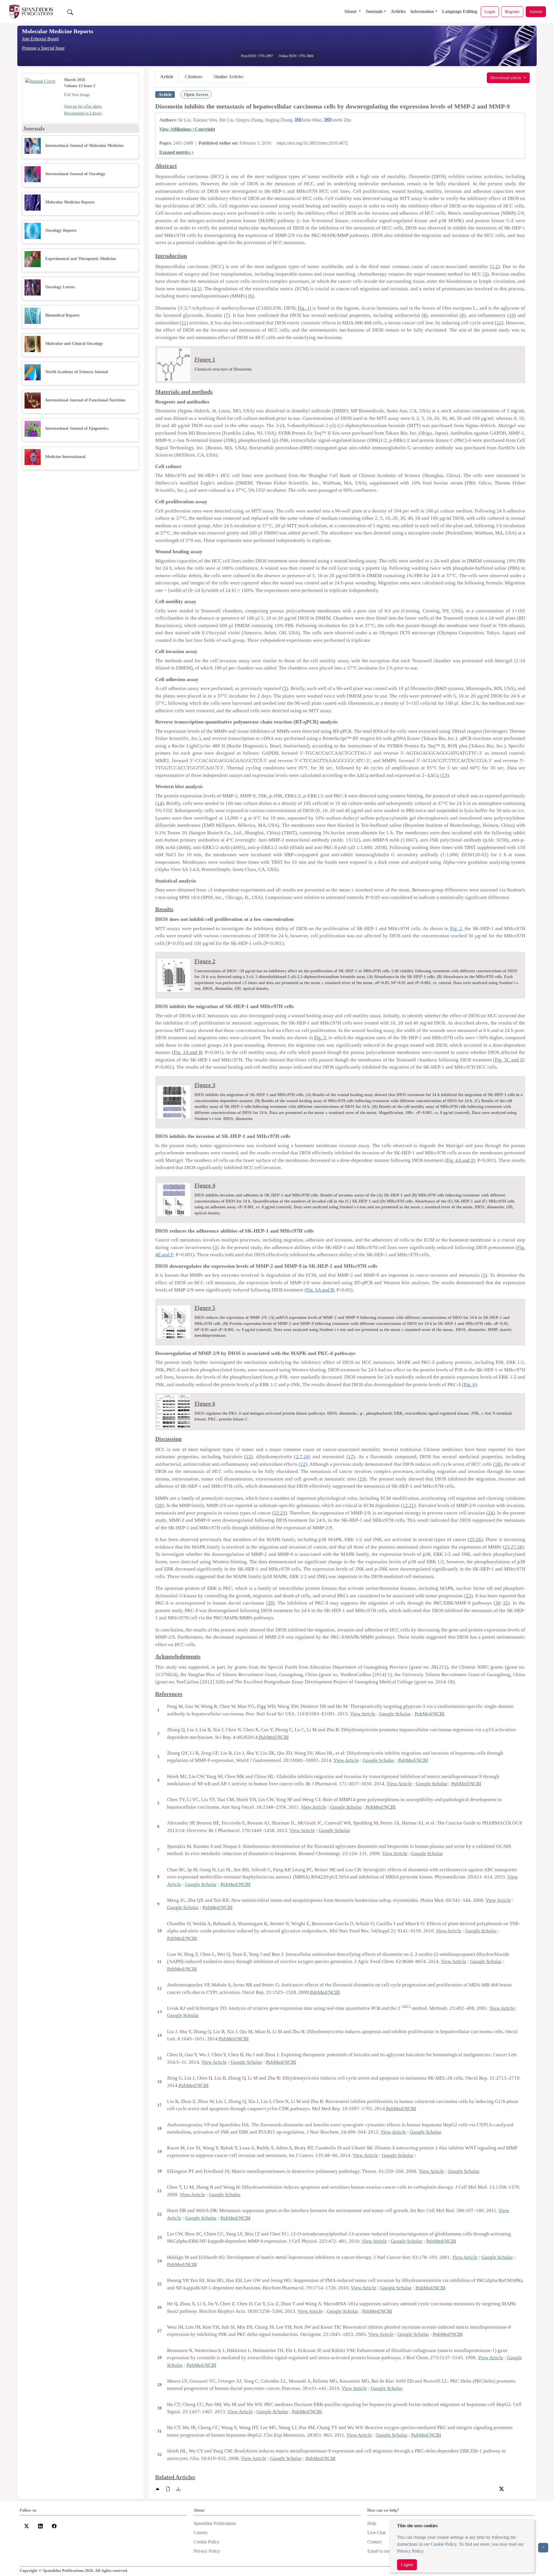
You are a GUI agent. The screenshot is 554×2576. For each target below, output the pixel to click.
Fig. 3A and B (188, 1052)
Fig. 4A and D (460, 1160)
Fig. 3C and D (509, 1060)
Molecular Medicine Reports (58, 31)
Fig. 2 (456, 929)
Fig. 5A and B (320, 1290)
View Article (363, 1714)
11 (184, 323)
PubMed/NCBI (430, 1714)
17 (351, 1457)
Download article (507, 77)
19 (362, 1479)
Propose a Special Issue (43, 48)
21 (411, 1505)
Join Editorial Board (40, 39)
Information (422, 11)
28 (520, 1547)
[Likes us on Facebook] (54, 2526)
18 (497, 1464)
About (351, 11)
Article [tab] (167, 77)
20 (160, 1505)
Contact (374, 2542)
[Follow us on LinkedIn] (40, 2526)
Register (512, 11)
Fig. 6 (469, 1385)
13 (445, 775)
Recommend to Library (83, 113)
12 (499, 323)
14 (160, 803)
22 (276, 1513)
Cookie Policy (444, 2544)
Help (372, 2523)
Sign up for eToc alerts (83, 106)
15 (248, 1457)
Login (490, 11)
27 (513, 1547)
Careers (201, 2533)
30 (498, 1603)
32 (506, 1603)
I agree (407, 2565)
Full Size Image (77, 95)
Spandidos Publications (215, 2523)
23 (283, 1513)
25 (472, 1540)
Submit (536, 11)
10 (512, 315)
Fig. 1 (304, 308)
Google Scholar (395, 1714)
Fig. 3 (320, 1038)
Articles (398, 11)
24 (491, 1513)
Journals (374, 11)
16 (306, 1457)
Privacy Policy (410, 2551)
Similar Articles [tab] (229, 77)
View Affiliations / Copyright (187, 129)
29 (270, 1603)
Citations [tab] (193, 77)
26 (478, 1540)
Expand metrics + (177, 152)
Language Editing (460, 11)
